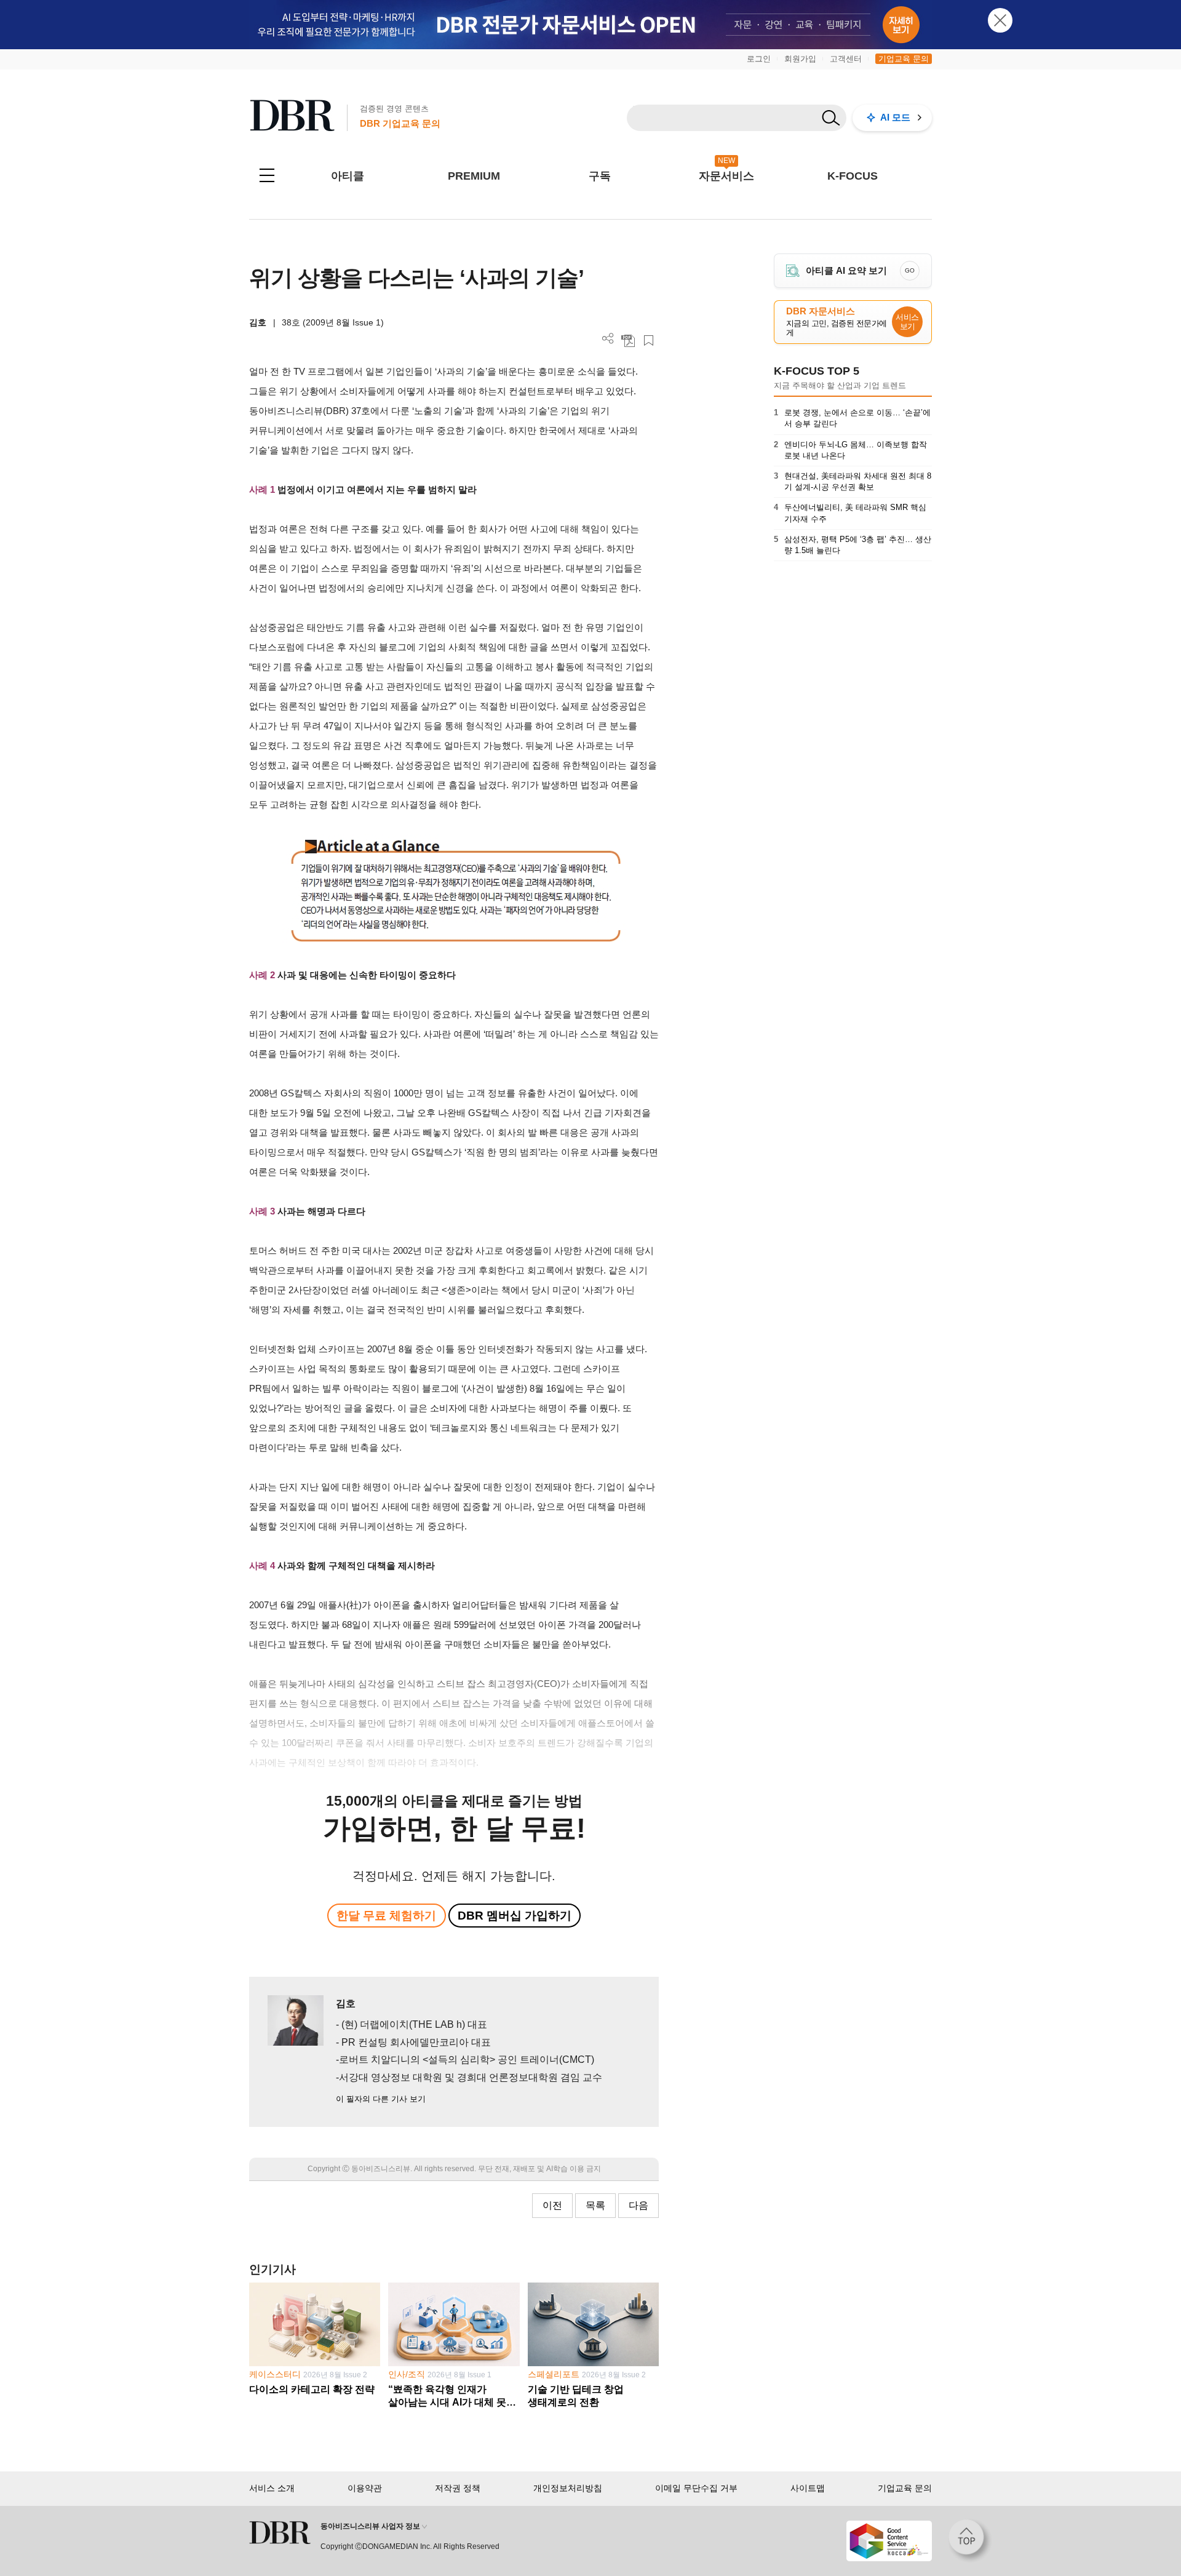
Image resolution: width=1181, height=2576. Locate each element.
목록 (595, 2205)
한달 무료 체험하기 (386, 1916)
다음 (638, 2205)
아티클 (348, 176)
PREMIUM (474, 176)
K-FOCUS (853, 176)
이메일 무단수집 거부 (696, 2488)
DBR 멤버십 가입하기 (515, 1916)
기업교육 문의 (904, 59)
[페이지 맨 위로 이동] (970, 2541)
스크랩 (649, 341)
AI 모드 (895, 117)
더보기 (608, 339)
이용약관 (365, 2488)
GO (910, 270)
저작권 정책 (458, 2488)
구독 (600, 176)
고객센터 (846, 59)
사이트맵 (808, 2488)
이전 (552, 2205)
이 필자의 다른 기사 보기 (381, 2099)
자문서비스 (726, 176)
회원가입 (800, 59)
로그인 (759, 59)
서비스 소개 (272, 2488)
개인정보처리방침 (568, 2488)
